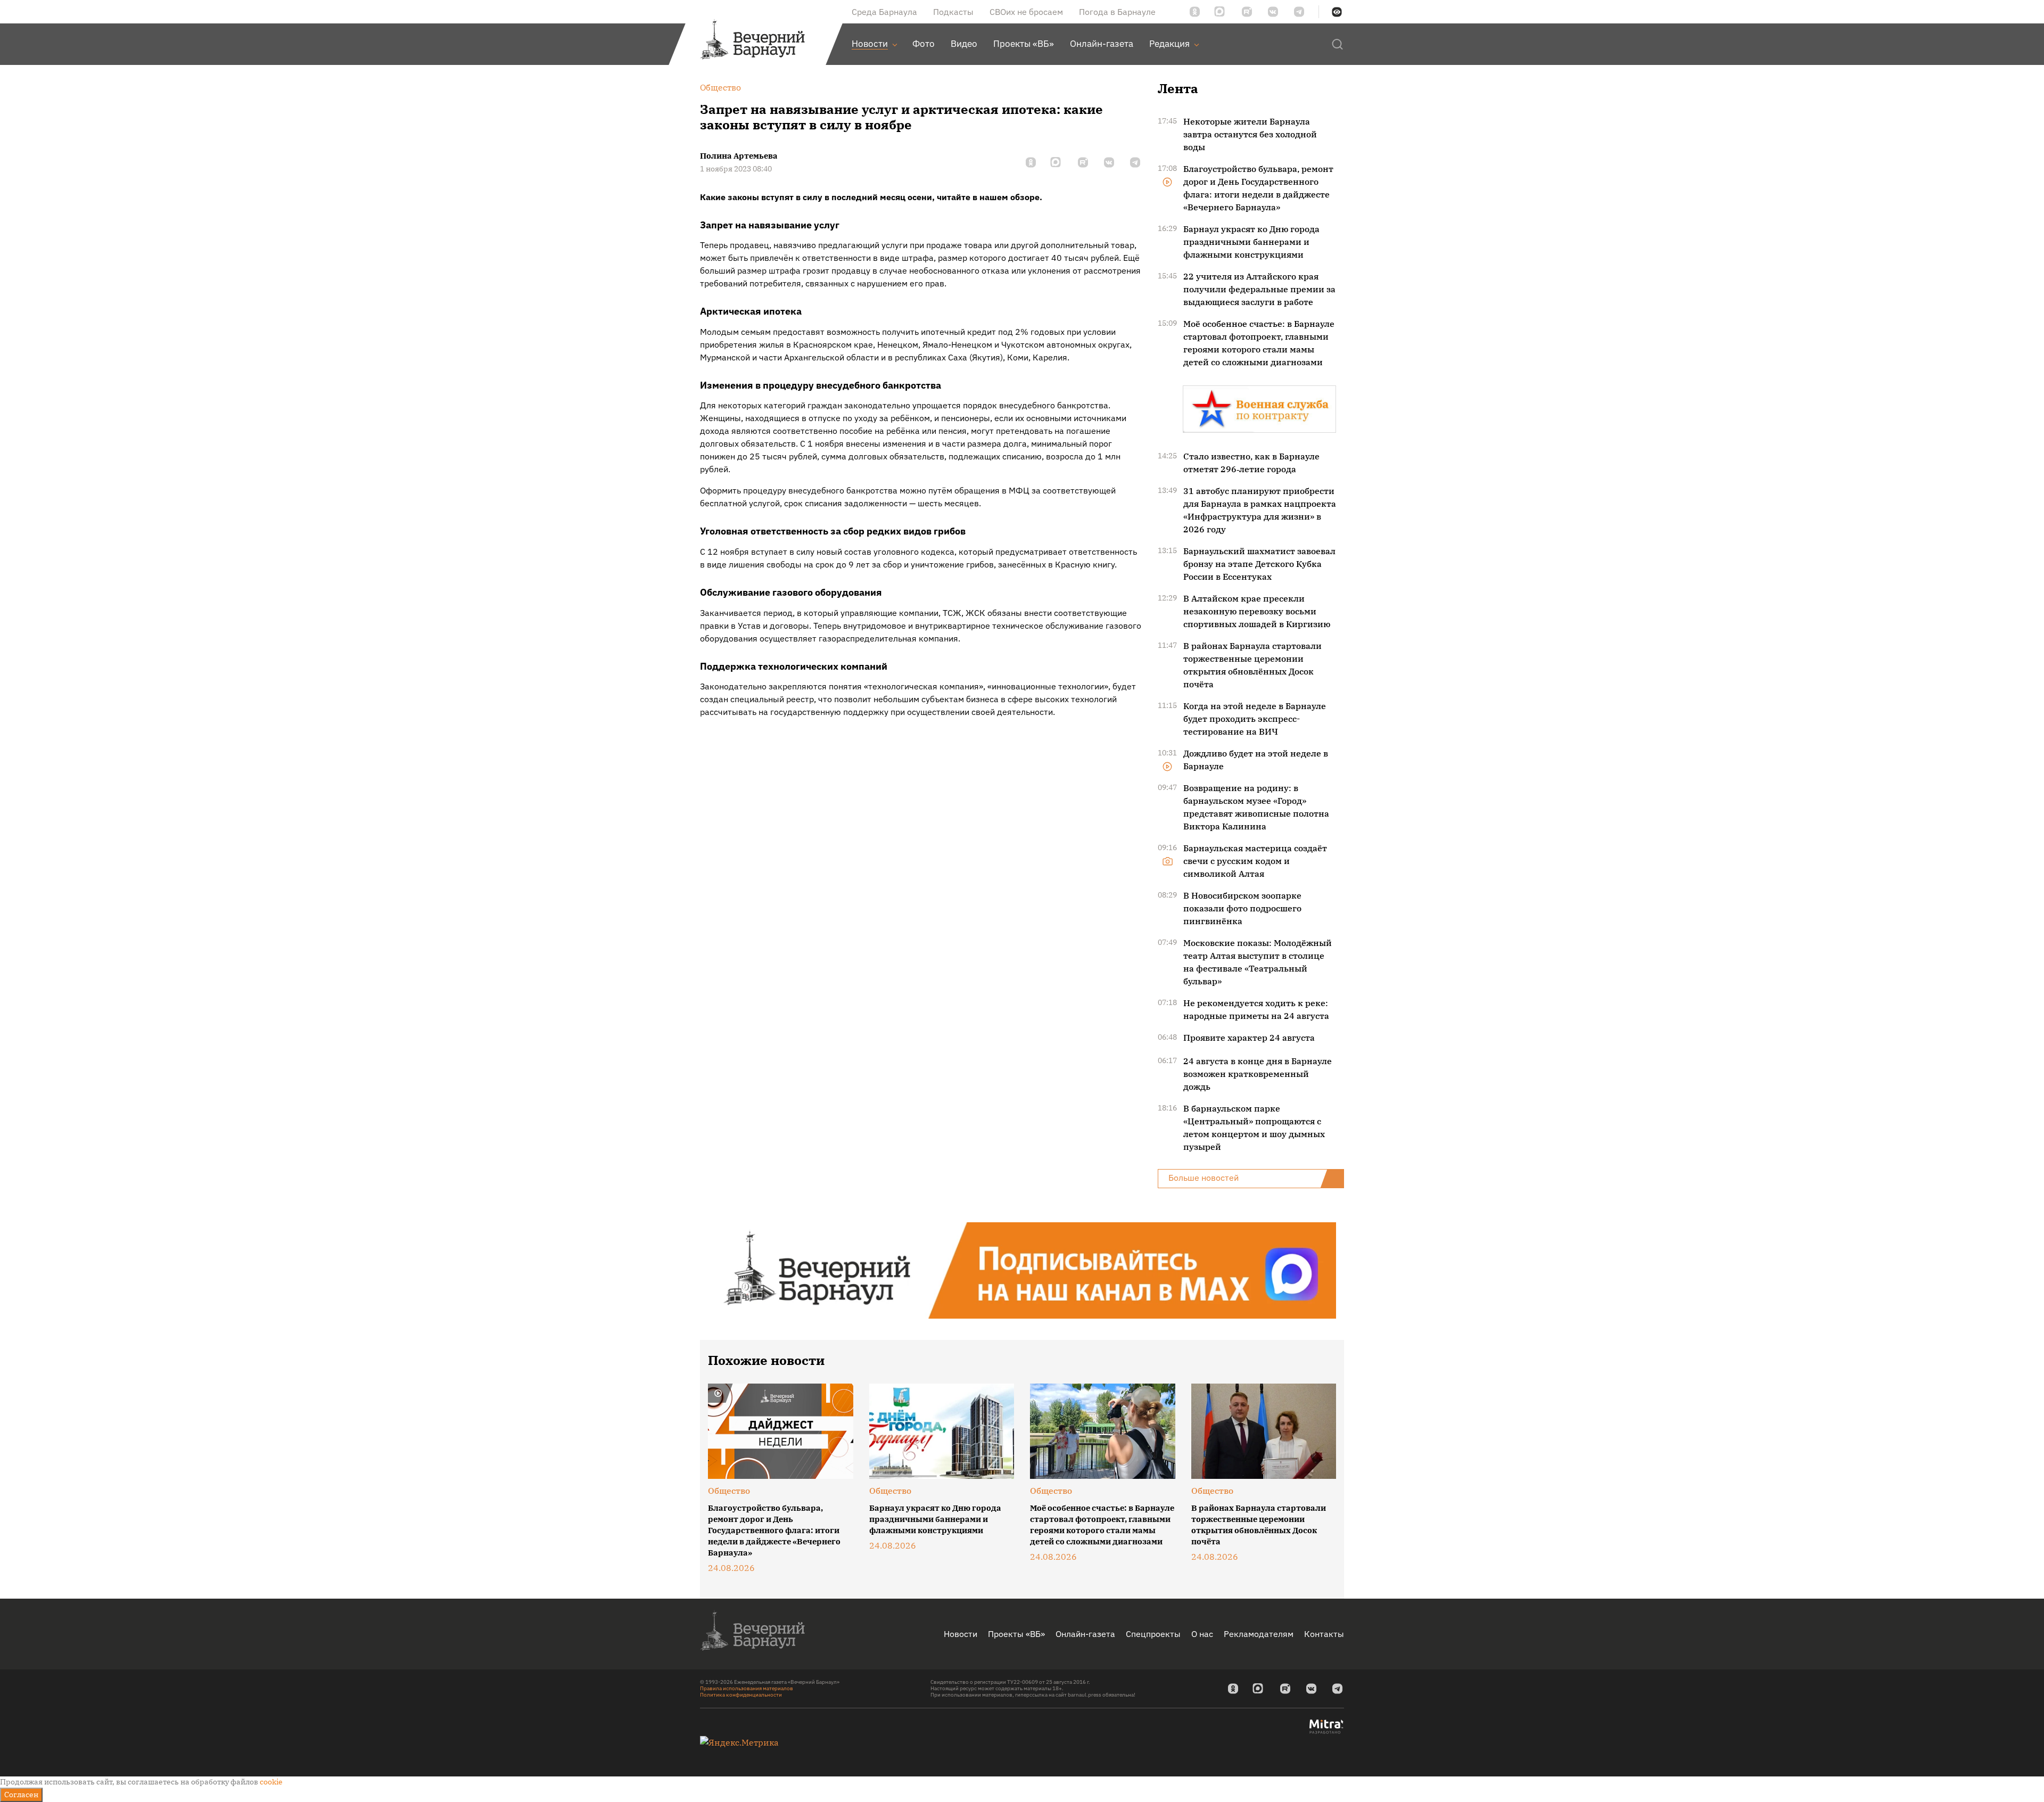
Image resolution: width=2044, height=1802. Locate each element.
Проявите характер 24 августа (1249, 1038)
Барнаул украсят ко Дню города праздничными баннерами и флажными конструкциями (1251, 242)
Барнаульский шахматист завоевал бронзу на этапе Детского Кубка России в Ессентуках (1259, 564)
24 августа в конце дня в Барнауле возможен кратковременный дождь (1258, 1074)
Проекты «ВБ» (1016, 1634)
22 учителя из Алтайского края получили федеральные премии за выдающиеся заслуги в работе (1259, 289)
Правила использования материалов (747, 1688)
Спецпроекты (1153, 1634)
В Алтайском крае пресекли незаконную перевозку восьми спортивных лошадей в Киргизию (1257, 611)
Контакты (1324, 1634)
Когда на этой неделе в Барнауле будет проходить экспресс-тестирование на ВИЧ (1255, 719)
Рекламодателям (1259, 1634)
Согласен (21, 1795)
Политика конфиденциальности (741, 1695)
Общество (729, 1491)
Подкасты (953, 12)
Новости (961, 1634)
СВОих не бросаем (1026, 12)
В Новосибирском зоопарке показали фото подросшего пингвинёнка (1242, 908)
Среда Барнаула (884, 12)
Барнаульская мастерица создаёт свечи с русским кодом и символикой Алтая (1255, 861)
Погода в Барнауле (1117, 12)
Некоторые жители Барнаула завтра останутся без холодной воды (1250, 134)
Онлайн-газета (1085, 1634)
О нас (1202, 1634)
